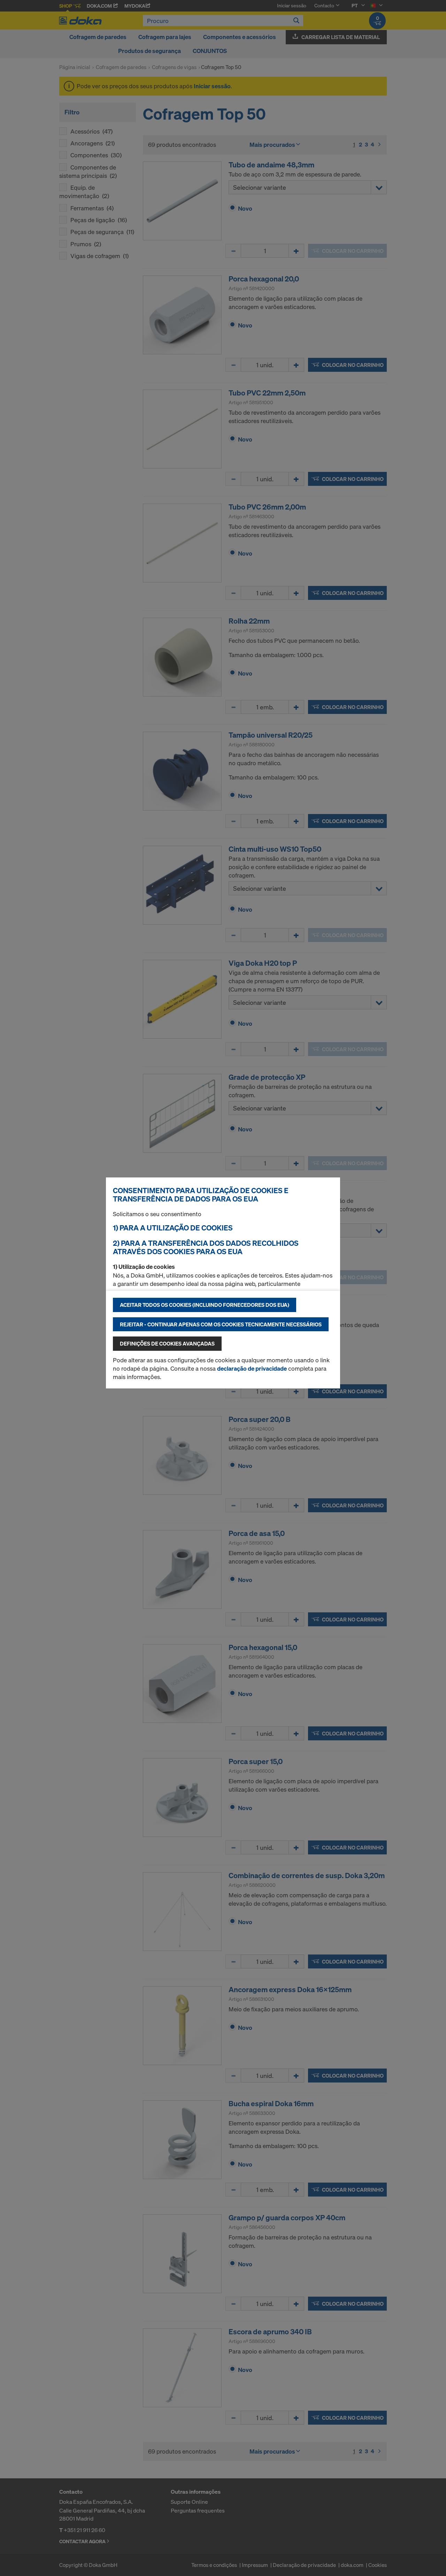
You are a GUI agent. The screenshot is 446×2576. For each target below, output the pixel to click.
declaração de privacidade (252, 1368)
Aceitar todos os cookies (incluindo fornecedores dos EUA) (205, 1305)
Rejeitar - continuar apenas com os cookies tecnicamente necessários (221, 1324)
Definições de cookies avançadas (167, 1343)
